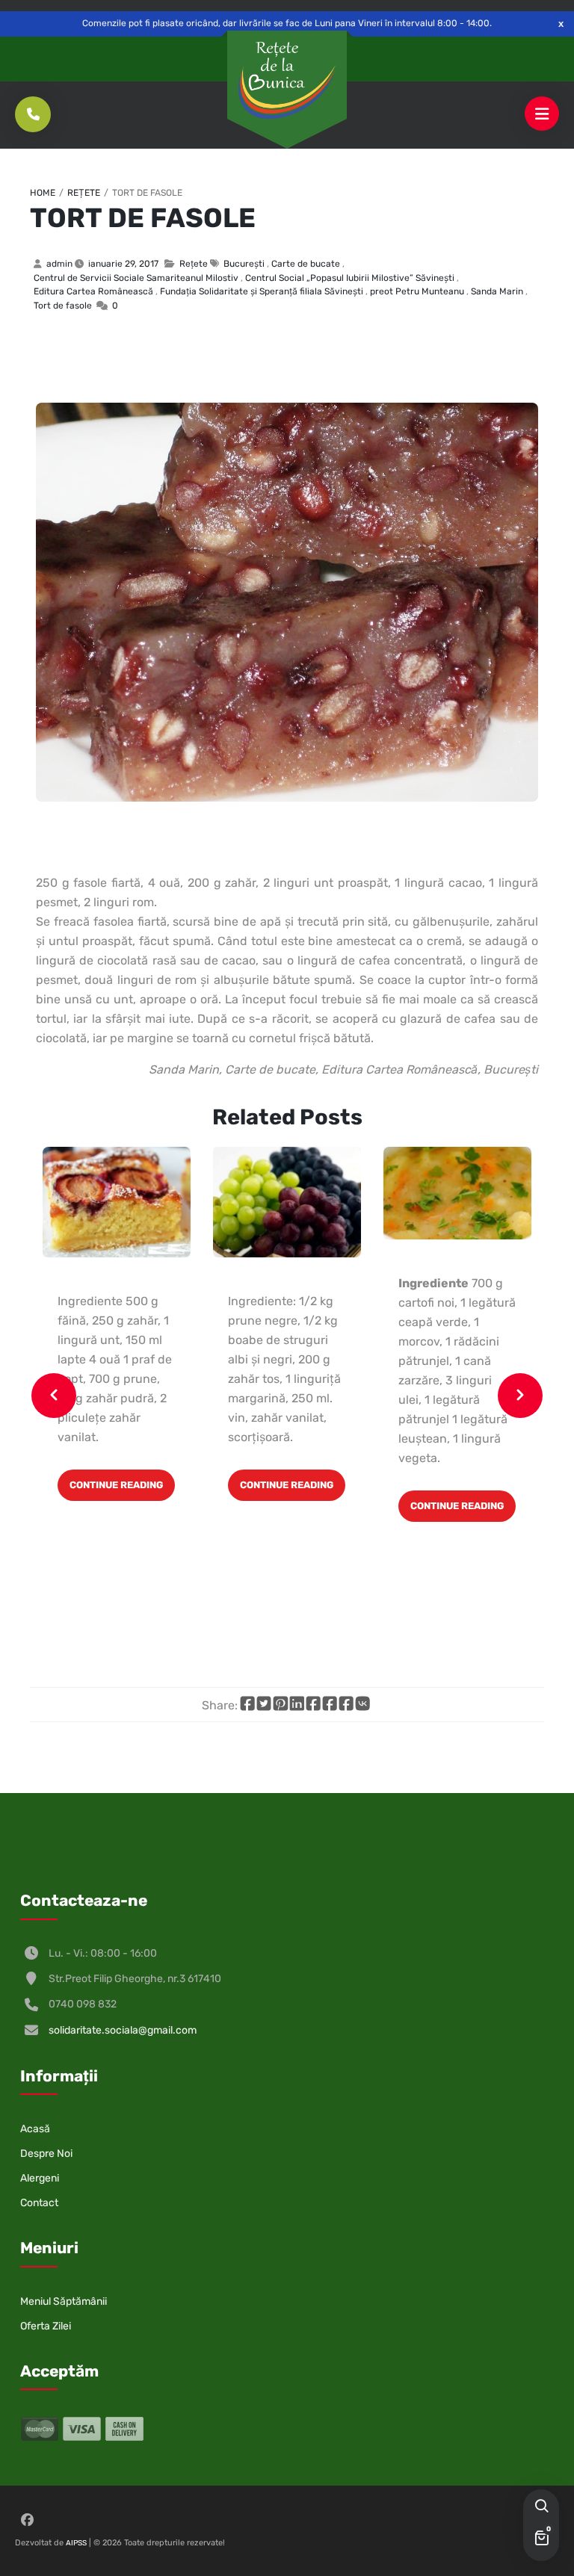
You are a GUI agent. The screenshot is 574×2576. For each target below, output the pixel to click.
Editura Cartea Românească (93, 291)
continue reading (116, 1485)
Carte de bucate (306, 264)
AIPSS (76, 2543)
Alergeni (40, 2178)
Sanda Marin (497, 291)
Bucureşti (244, 264)
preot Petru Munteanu (417, 291)
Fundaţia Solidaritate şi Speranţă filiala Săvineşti (262, 291)
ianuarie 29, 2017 (123, 264)
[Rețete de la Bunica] (287, 81)
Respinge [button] (561, 24)
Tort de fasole (143, 218)
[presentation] (54, 1396)
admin (59, 264)
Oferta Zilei (46, 2326)
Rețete (84, 193)
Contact (39, 2203)
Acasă (35, 2129)
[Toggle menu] (542, 114)
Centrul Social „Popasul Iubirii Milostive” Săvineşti (350, 278)
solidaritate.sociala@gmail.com (123, 2030)
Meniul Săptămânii (64, 2301)
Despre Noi (46, 2154)
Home (43, 193)
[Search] (541, 2507)
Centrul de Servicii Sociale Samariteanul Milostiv (136, 278)
